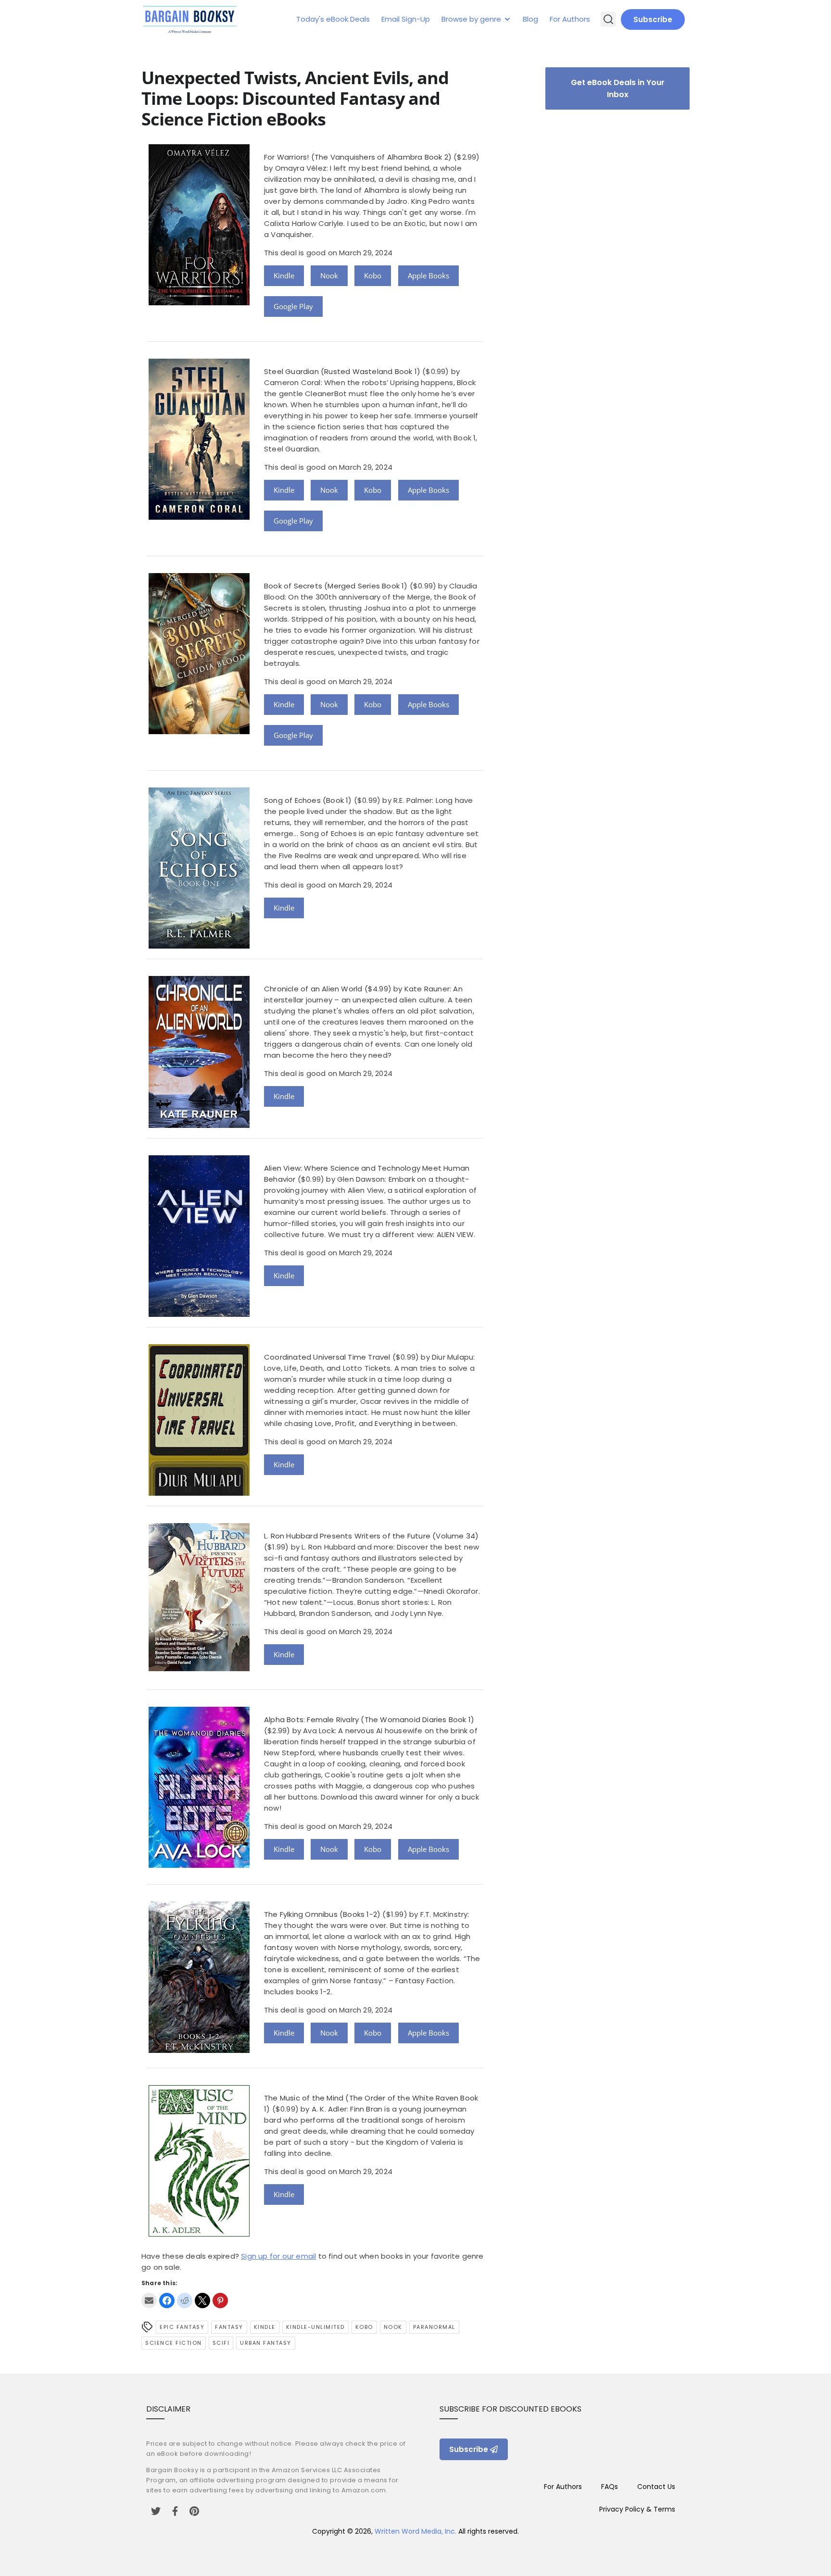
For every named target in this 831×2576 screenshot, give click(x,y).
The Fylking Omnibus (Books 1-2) (322, 1914)
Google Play (293, 306)
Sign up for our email (278, 2256)
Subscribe (653, 19)
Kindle (284, 275)
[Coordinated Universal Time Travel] (199, 1493)
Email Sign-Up (406, 19)
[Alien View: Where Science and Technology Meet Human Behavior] (199, 1314)
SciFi (221, 2343)
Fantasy (229, 2327)
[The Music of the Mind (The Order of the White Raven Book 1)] (199, 2234)
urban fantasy (266, 2343)
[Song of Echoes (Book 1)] (199, 946)
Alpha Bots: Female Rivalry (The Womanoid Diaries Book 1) (369, 1719)
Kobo (373, 275)
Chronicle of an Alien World (313, 989)
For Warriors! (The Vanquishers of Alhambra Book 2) (358, 157)
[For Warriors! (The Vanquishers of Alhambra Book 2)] (199, 303)
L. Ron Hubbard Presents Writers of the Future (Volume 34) (371, 1536)
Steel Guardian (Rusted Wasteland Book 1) (342, 371)
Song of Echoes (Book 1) (308, 800)
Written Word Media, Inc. (415, 2531)
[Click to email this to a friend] (149, 2301)
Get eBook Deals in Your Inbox (618, 88)
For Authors (570, 19)
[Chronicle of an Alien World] (199, 1125)
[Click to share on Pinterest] (220, 2301)
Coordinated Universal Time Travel (327, 1357)
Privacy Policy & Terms (637, 2509)
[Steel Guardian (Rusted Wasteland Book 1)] (199, 517)
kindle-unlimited (315, 2327)
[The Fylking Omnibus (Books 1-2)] (199, 2050)
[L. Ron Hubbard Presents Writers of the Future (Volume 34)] (199, 1669)
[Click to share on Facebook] (167, 2301)
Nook (329, 275)
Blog (530, 19)
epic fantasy (182, 2327)
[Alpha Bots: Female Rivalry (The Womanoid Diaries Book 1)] (199, 1865)
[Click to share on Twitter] (202, 2301)
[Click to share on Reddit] (185, 2301)
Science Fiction (174, 2343)
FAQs (610, 2487)
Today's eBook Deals (333, 19)
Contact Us (656, 2487)
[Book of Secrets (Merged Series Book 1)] (199, 732)
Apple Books (428, 275)
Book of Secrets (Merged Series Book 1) (336, 586)
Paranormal (434, 2327)
